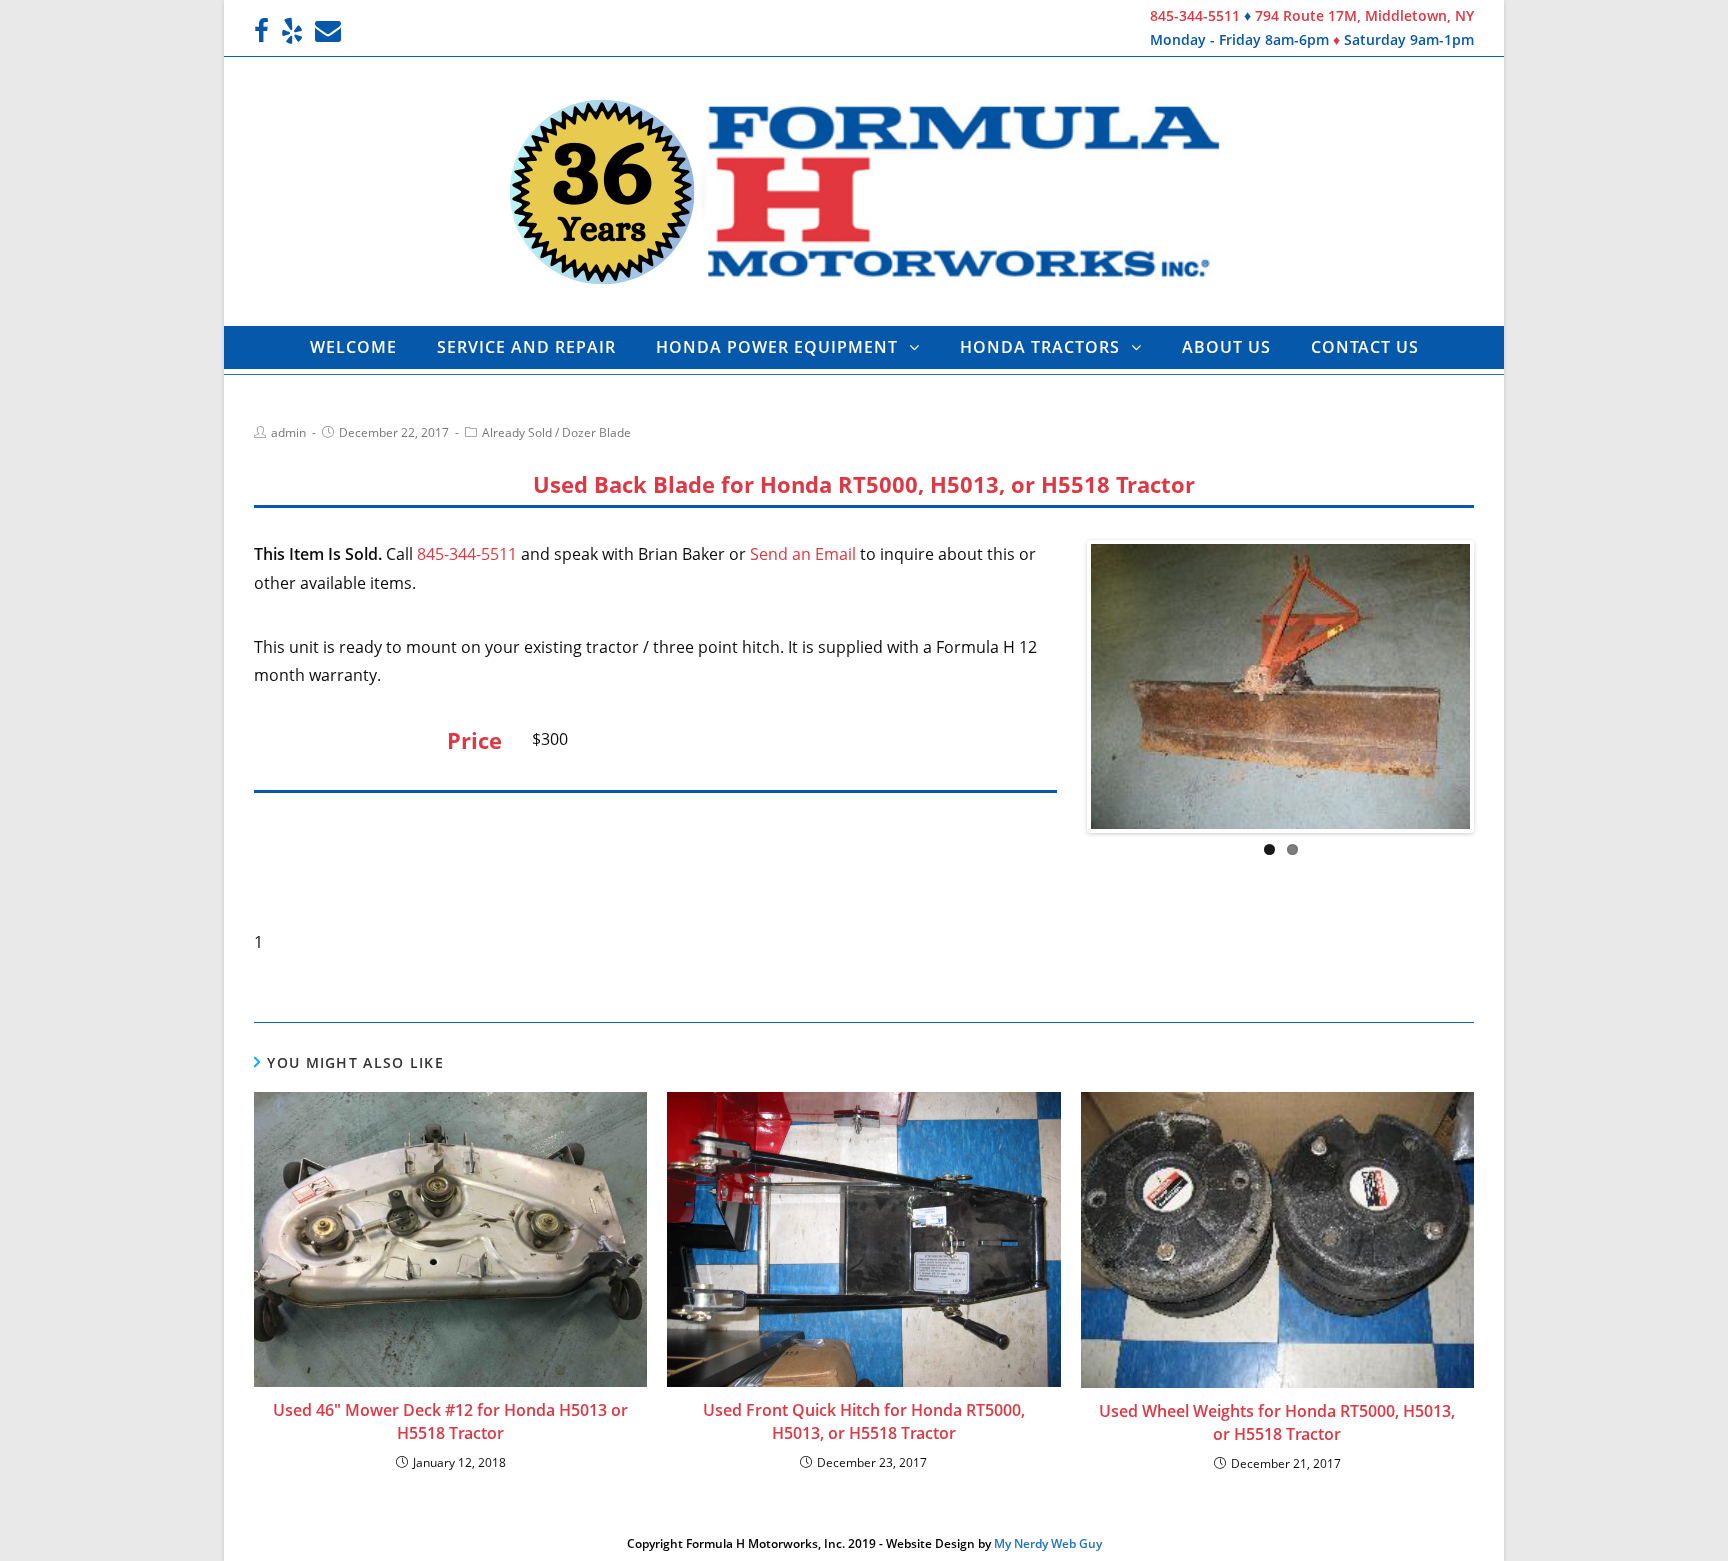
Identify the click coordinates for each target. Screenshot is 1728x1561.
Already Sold (517, 432)
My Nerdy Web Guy (1048, 1543)
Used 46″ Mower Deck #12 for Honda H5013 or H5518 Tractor (450, 1421)
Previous (1061, 686)
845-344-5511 (1195, 15)
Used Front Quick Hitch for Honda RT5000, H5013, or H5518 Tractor (864, 1421)
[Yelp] (292, 31)
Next (1500, 686)
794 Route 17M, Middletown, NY (1364, 15)
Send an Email (803, 554)
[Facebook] (264, 31)
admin (288, 432)
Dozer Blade (596, 432)
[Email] (328, 31)
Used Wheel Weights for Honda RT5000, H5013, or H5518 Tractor (1277, 1422)
